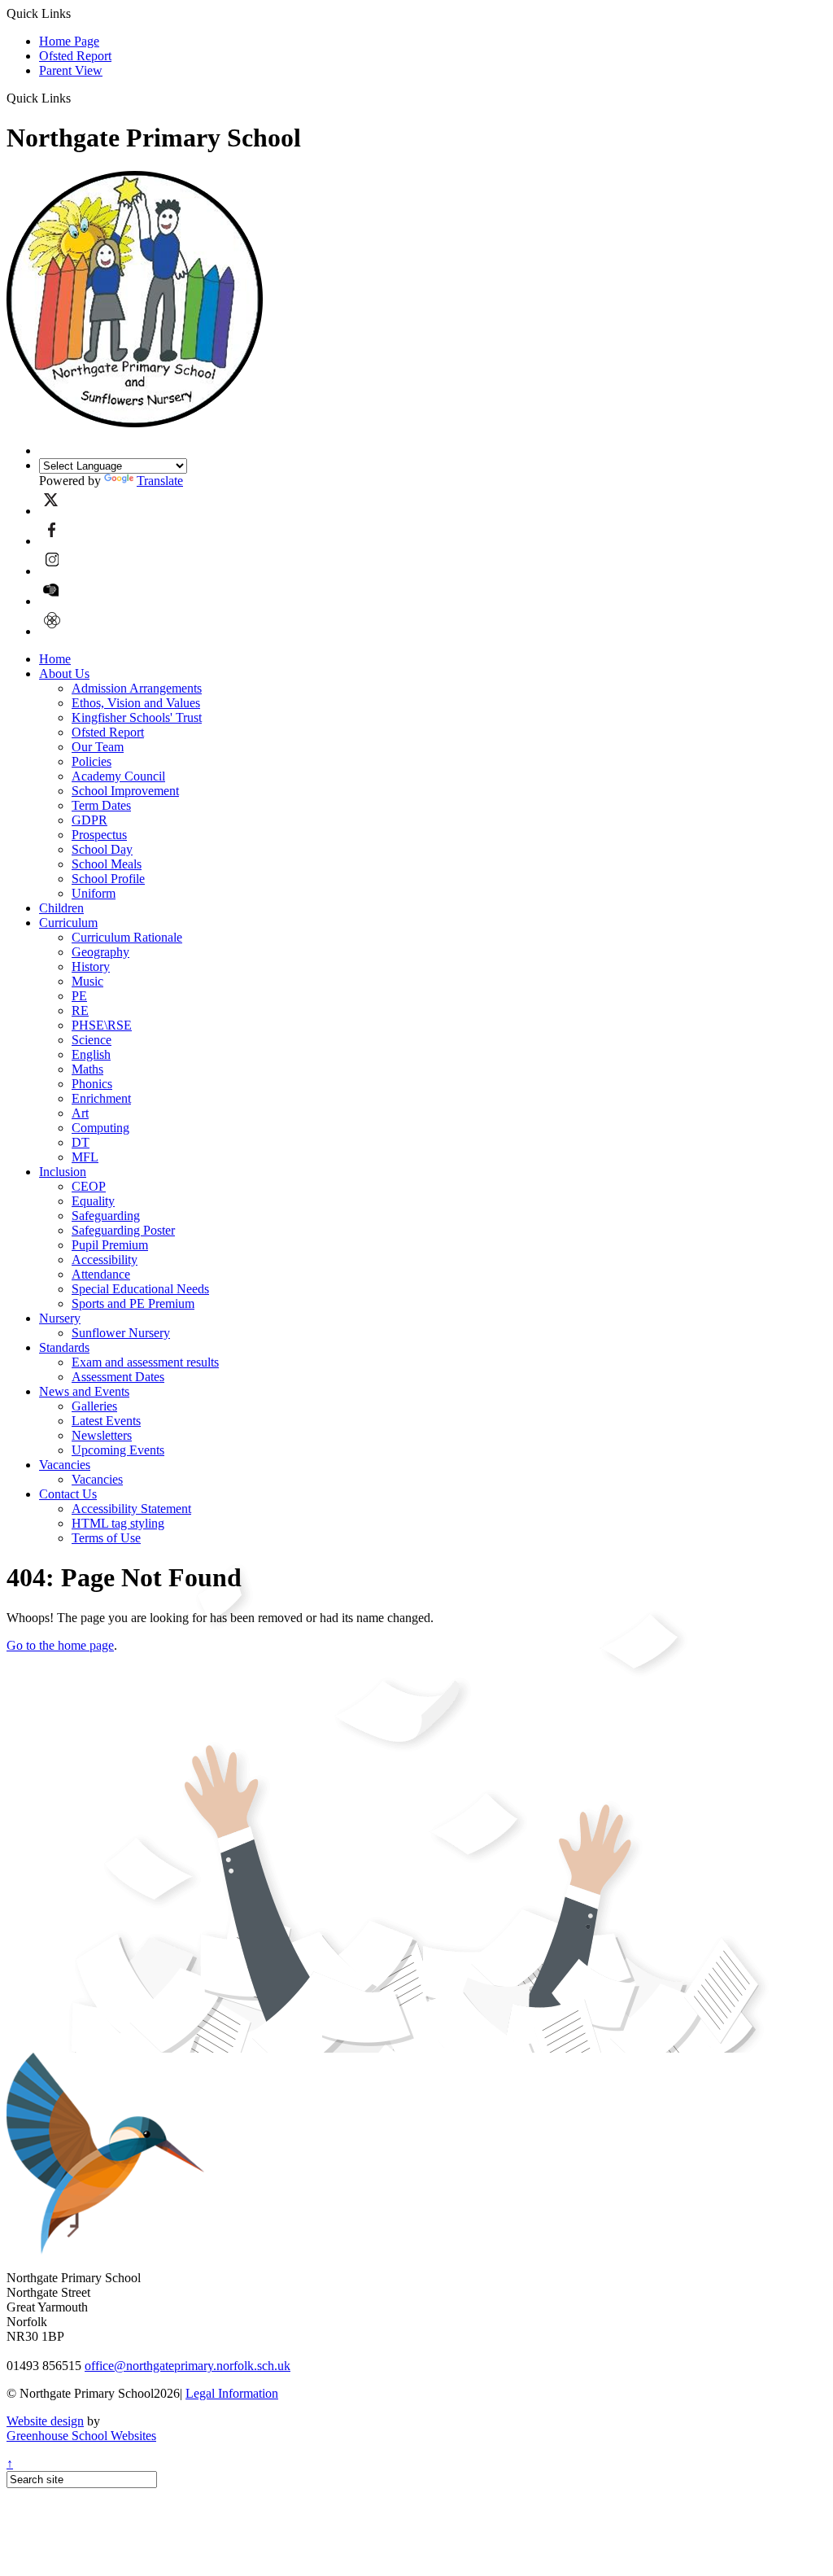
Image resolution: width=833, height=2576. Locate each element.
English (91, 1054)
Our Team (98, 747)
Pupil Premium (110, 1245)
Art (80, 1113)
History (91, 967)
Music (87, 981)
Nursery (60, 1318)
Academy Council (118, 776)
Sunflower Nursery (121, 1333)
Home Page (69, 41)
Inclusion (63, 1172)
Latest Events (106, 1421)
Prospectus (99, 835)
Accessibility (105, 1260)
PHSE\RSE (102, 1025)
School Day (102, 849)
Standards (64, 1347)
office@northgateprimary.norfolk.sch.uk (188, 2366)
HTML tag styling (118, 1523)
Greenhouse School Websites (81, 2436)
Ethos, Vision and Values (136, 703)
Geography (100, 952)
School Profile (108, 879)
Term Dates (101, 805)
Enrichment (101, 1098)
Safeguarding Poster (123, 1230)
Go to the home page (60, 1645)
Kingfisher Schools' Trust (137, 717)
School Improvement (125, 791)
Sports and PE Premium (133, 1303)
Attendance (101, 1274)
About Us (64, 674)
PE (79, 996)
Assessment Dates (118, 1377)
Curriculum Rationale (127, 937)
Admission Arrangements (137, 688)
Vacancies (65, 1465)
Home (55, 659)
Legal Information (232, 2393)
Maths (87, 1069)
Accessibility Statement (131, 1509)
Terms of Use (106, 1538)
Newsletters (102, 1435)
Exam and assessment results (145, 1362)
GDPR (89, 820)
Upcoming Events (118, 1450)
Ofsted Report (75, 56)
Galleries (94, 1406)
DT (81, 1142)
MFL (85, 1157)
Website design (45, 2421)
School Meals (107, 864)
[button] (77, 98)
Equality (93, 1201)
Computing (100, 1128)
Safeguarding (106, 1216)
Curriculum (68, 923)
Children (61, 908)
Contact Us (68, 1494)
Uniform (94, 893)
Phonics (92, 1084)
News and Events (84, 1391)
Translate (160, 481)
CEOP (89, 1186)
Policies (92, 761)
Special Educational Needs (140, 1289)
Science (92, 1040)
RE (80, 1010)
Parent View (71, 70)
